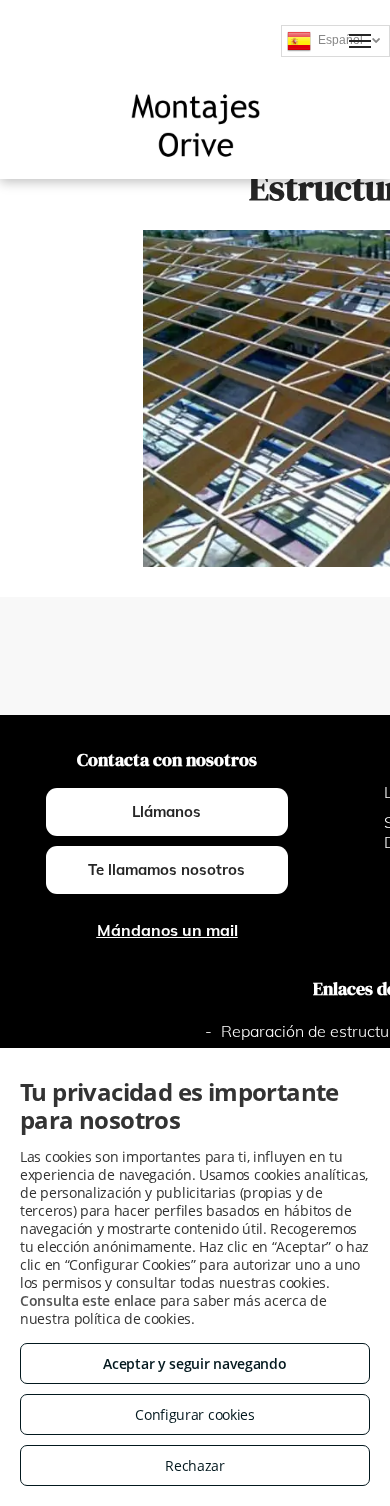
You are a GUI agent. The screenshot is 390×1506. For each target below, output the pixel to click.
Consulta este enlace (88, 1300)
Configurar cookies (195, 1414)
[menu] (360, 41)
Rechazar (195, 1465)
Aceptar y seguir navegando (194, 1363)
